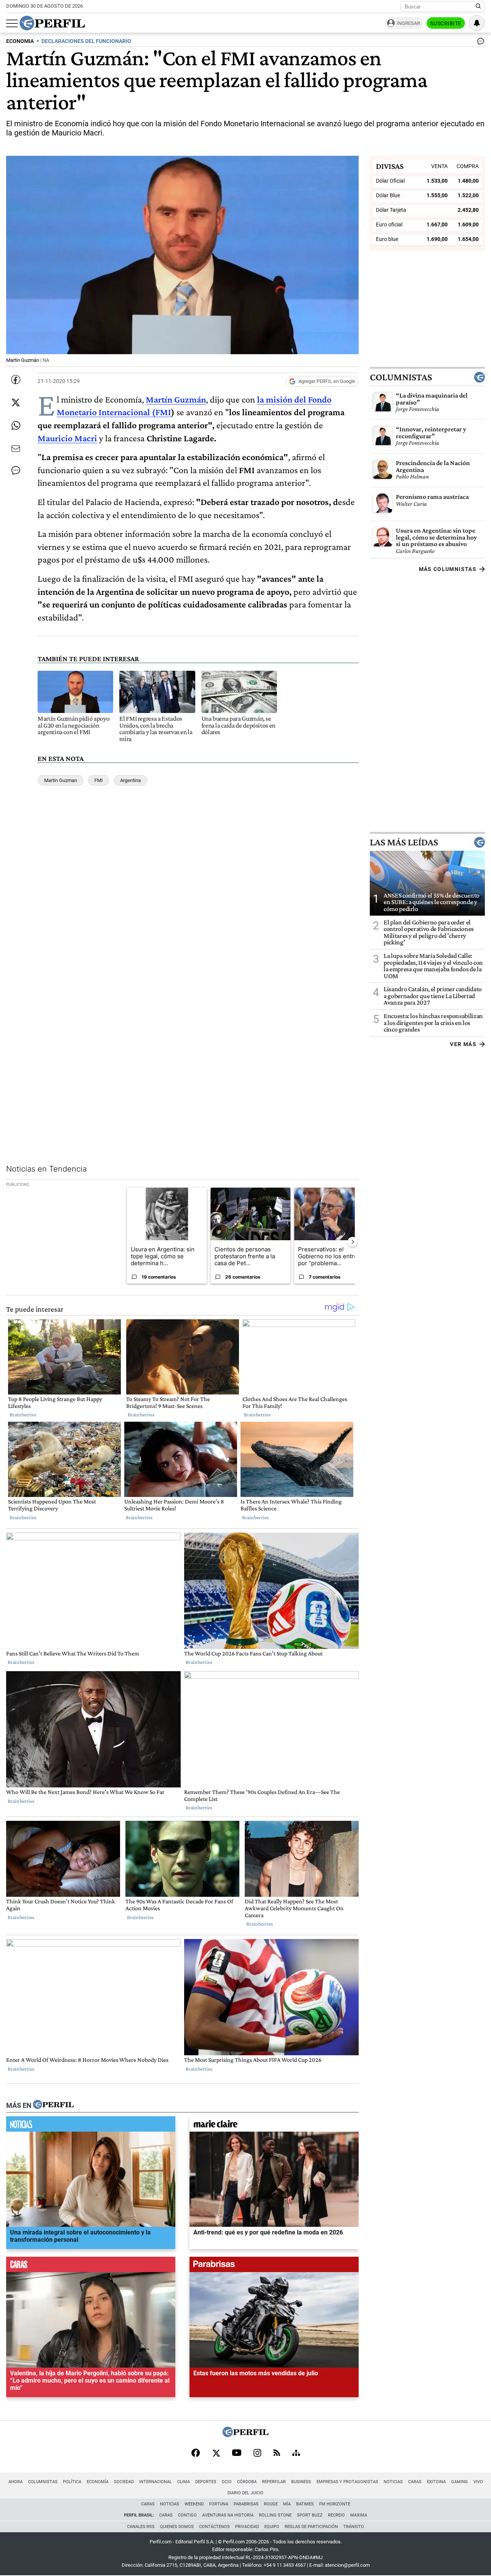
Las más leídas (404, 842)
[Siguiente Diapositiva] (353, 1242)
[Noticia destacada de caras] (91, 2267)
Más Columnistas (448, 569)
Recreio (336, 2515)
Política (72, 2482)
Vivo (478, 2482)
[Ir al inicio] (52, 23)
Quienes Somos (177, 2527)
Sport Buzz (310, 2515)
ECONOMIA (20, 41)
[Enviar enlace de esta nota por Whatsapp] (16, 426)
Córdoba (247, 2482)
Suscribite (446, 23)
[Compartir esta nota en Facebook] (16, 380)
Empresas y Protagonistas (347, 2482)
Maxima (359, 2515)
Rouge (271, 2504)
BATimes (305, 2504)
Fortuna (219, 2504)
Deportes (206, 2482)
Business (301, 2482)
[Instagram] (257, 2454)
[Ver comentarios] (479, 43)
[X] (216, 2454)
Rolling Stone (275, 2515)
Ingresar (408, 23)
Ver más (463, 1044)
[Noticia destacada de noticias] (91, 2126)
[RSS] (277, 2453)
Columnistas (401, 377)
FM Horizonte (335, 2504)
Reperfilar (274, 2482)
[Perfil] (53, 2106)
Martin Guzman (61, 780)
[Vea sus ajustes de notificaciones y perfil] (477, 23)
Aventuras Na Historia (228, 2515)
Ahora (16, 2482)
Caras (415, 2482)
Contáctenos (214, 2527)
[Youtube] (237, 2453)
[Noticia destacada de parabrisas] (274, 2267)
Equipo (272, 2527)
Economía (98, 2482)
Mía (287, 2504)
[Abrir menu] (12, 23)
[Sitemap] (296, 2454)
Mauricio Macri (67, 438)
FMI (99, 780)
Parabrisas (246, 2504)
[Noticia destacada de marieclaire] (274, 2126)
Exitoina (436, 2482)
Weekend (194, 2504)
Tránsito (354, 2527)
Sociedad (124, 2482)
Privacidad (247, 2527)
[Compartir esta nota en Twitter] (16, 403)
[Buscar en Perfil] (478, 7)
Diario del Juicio (245, 2493)
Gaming (460, 2482)
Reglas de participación (311, 2527)
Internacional (156, 2482)
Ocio (227, 2482)
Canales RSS (141, 2527)
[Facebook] (196, 2454)
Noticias (393, 2482)
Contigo (187, 2515)
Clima (184, 2482)
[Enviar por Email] (16, 449)
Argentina (130, 780)
